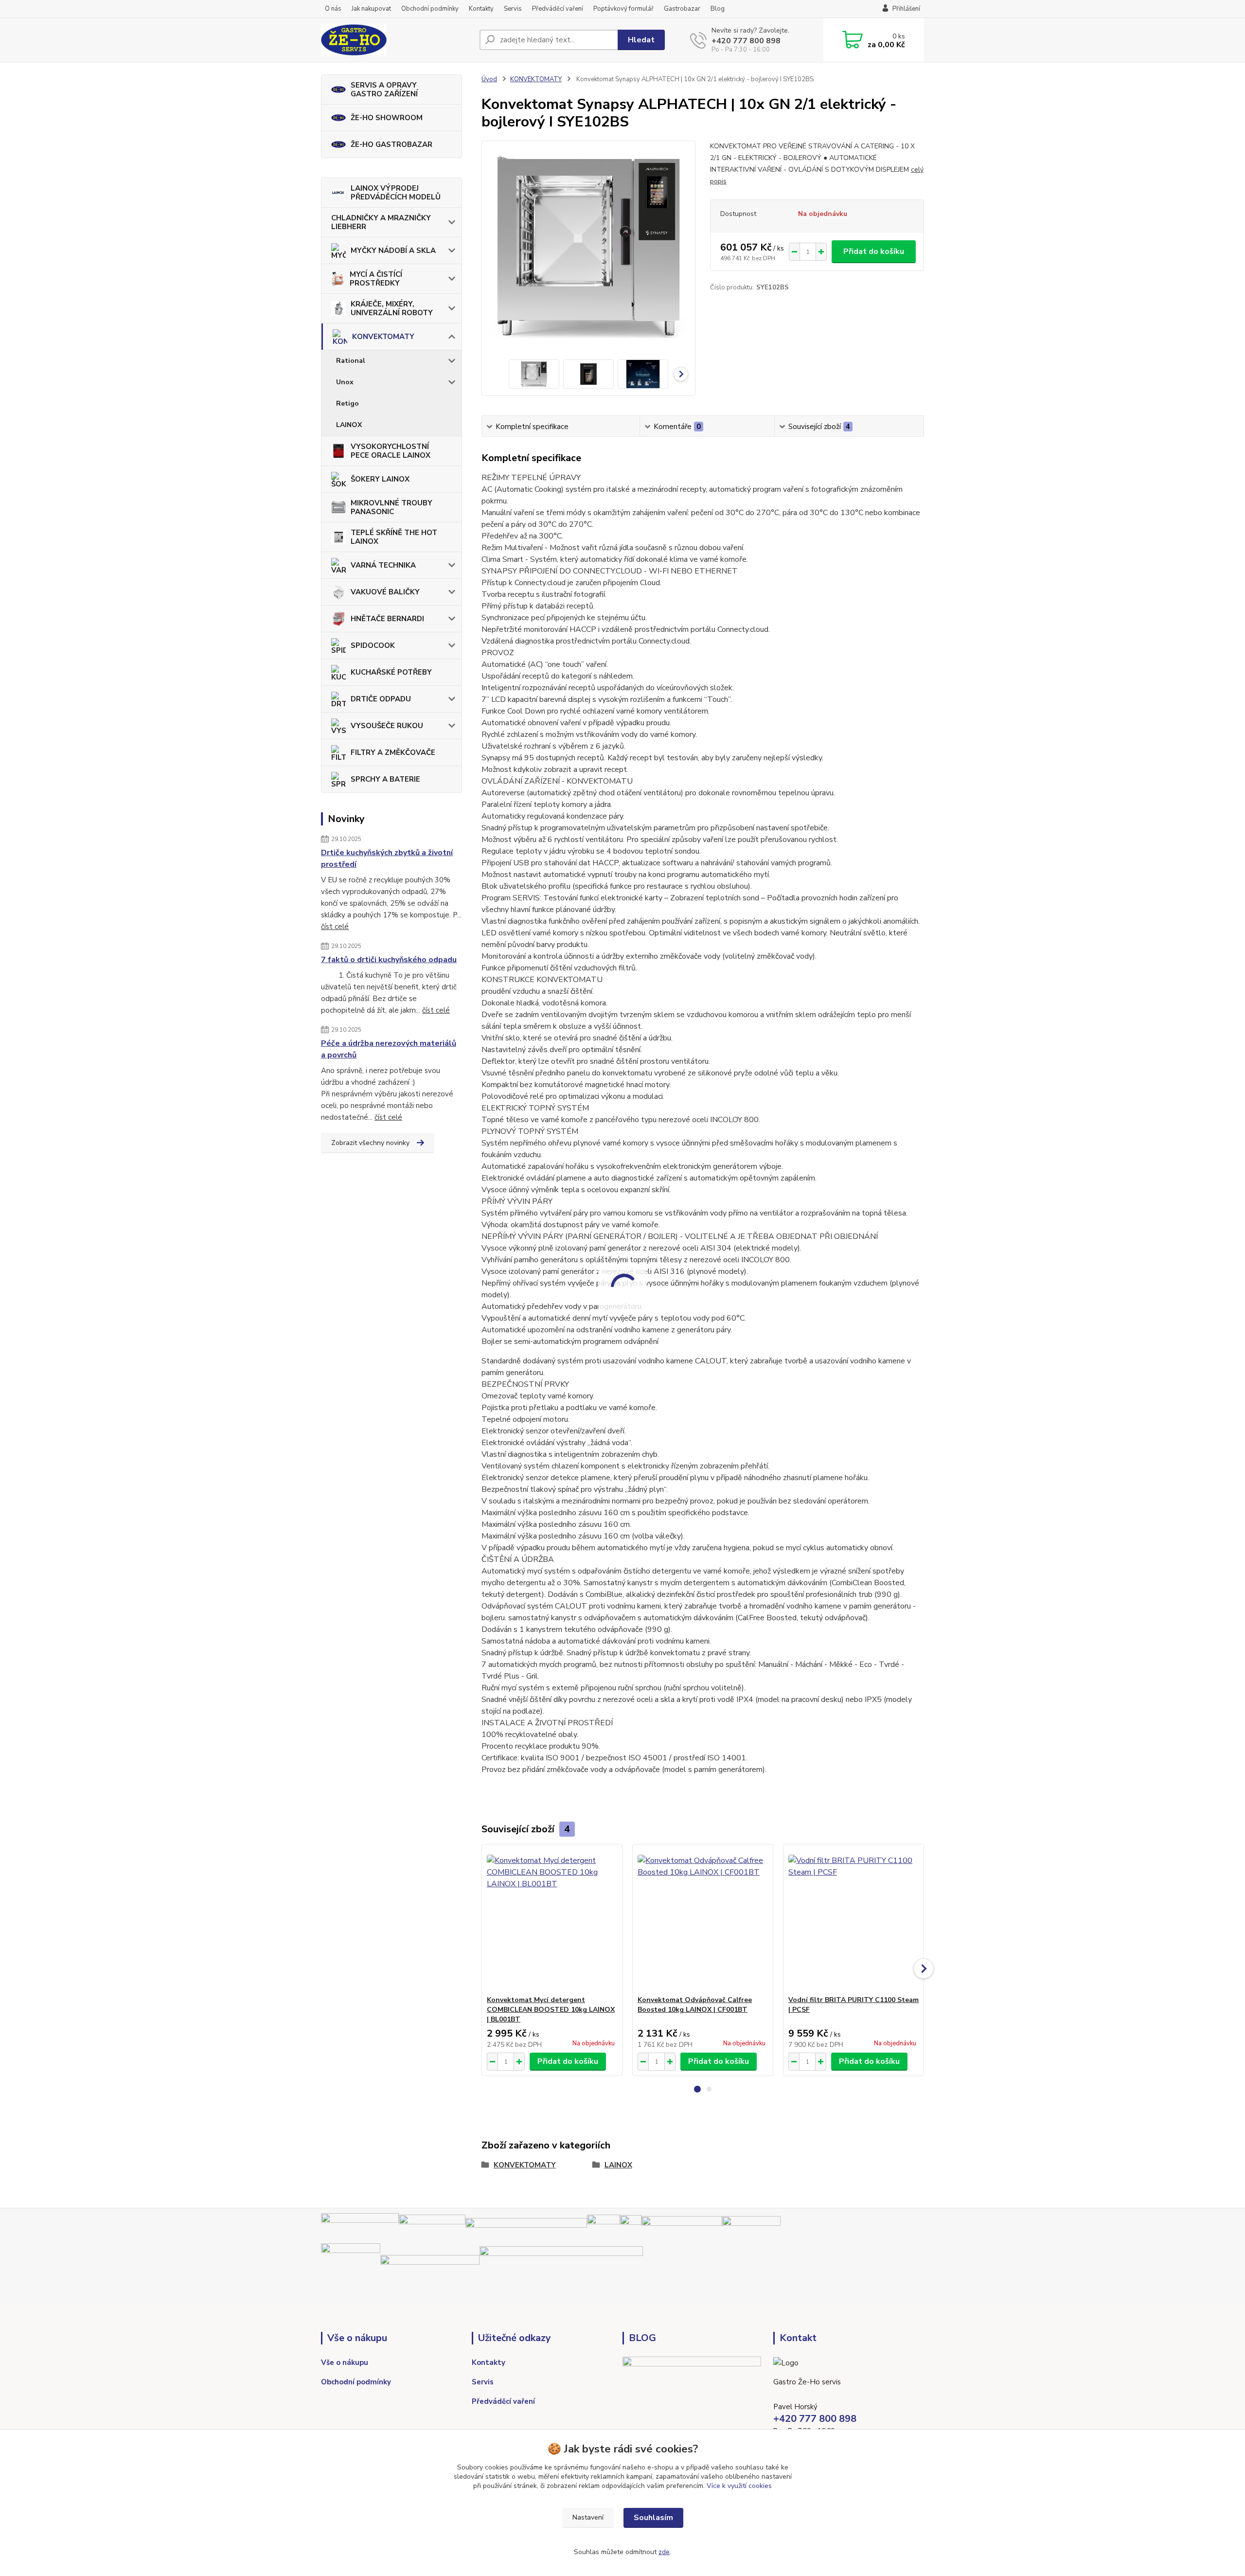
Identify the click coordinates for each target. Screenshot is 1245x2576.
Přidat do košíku (874, 251)
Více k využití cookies (739, 2486)
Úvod (489, 79)
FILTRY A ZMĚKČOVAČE (393, 752)
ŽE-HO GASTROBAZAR (391, 144)
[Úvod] (396, 40)
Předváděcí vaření (558, 9)
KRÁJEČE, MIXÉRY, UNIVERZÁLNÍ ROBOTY (392, 308)
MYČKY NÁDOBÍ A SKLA (393, 250)
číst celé (335, 927)
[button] (697, 2089)
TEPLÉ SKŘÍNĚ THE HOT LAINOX (394, 537)
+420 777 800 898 (746, 41)
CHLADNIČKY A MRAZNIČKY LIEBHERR (381, 222)
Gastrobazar (682, 9)
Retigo (347, 403)
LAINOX (349, 425)
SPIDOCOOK (373, 645)
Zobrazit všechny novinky (370, 1143)
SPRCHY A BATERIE (385, 779)
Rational (351, 361)
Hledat (641, 40)
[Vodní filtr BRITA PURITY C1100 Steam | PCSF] (854, 1920)
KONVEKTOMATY (383, 337)
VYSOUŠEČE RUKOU (387, 726)
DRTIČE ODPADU (381, 699)
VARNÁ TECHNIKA (383, 565)
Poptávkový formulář (623, 9)
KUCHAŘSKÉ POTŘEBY (391, 672)
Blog (718, 9)
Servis (513, 9)
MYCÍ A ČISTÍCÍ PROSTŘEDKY (376, 279)
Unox (345, 382)
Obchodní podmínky (430, 9)
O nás (333, 9)
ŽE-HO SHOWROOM (387, 118)
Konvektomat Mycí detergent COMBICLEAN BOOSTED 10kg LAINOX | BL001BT (551, 2010)
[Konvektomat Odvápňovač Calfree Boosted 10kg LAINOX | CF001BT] (703, 1920)
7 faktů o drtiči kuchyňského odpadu (389, 960)
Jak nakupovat (371, 9)
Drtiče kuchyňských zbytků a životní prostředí (387, 859)
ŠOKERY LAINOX (380, 479)
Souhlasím (653, 2518)
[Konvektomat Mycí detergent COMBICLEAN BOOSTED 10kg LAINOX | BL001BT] (552, 1920)
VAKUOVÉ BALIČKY (385, 592)
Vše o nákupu (345, 2362)
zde (664, 2552)
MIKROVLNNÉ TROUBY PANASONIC (391, 507)
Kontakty (481, 9)
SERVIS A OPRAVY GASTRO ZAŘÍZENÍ (384, 89)
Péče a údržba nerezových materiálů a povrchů (389, 1049)
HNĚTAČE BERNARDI (387, 619)
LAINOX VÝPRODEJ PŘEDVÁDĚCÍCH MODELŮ (396, 193)
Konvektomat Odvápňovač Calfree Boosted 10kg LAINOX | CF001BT (695, 2005)
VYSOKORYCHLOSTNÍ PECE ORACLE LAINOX (391, 451)
